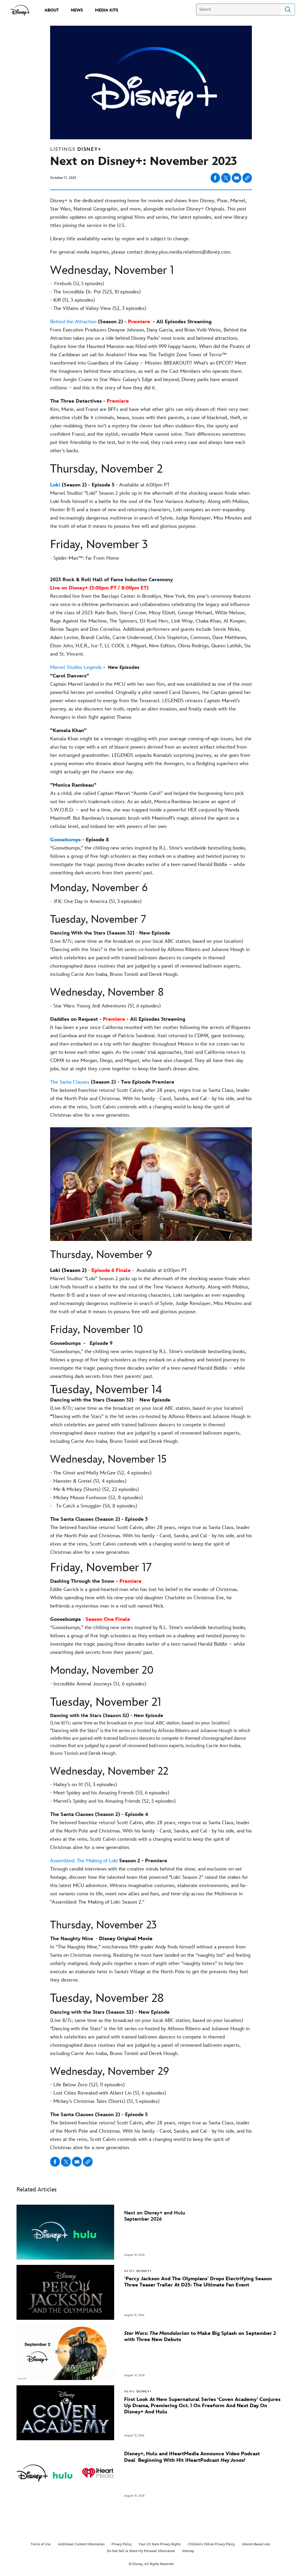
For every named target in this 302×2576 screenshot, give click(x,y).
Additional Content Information (81, 2544)
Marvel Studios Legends (76, 667)
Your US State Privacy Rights (160, 2544)
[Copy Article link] (247, 178)
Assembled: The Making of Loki (84, 1861)
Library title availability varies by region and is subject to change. (120, 239)
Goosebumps (65, 840)
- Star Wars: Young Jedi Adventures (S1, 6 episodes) (105, 1006)
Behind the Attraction (73, 322)
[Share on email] (237, 178)
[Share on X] (226, 178)
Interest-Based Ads (256, 2544)
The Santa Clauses (70, 1082)
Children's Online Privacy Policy (211, 2544)
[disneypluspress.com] (20, 10)
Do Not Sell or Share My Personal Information (141, 2551)
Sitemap (188, 2551)
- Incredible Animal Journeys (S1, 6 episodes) (98, 1684)
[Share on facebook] (215, 178)
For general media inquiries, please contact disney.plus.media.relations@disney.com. (142, 252)
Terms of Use (41, 2544)
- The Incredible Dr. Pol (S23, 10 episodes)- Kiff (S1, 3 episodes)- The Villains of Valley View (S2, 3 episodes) (98, 300)
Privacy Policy (122, 2544)
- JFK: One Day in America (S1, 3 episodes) (96, 901)
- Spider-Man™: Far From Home (85, 558)
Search (288, 9)
